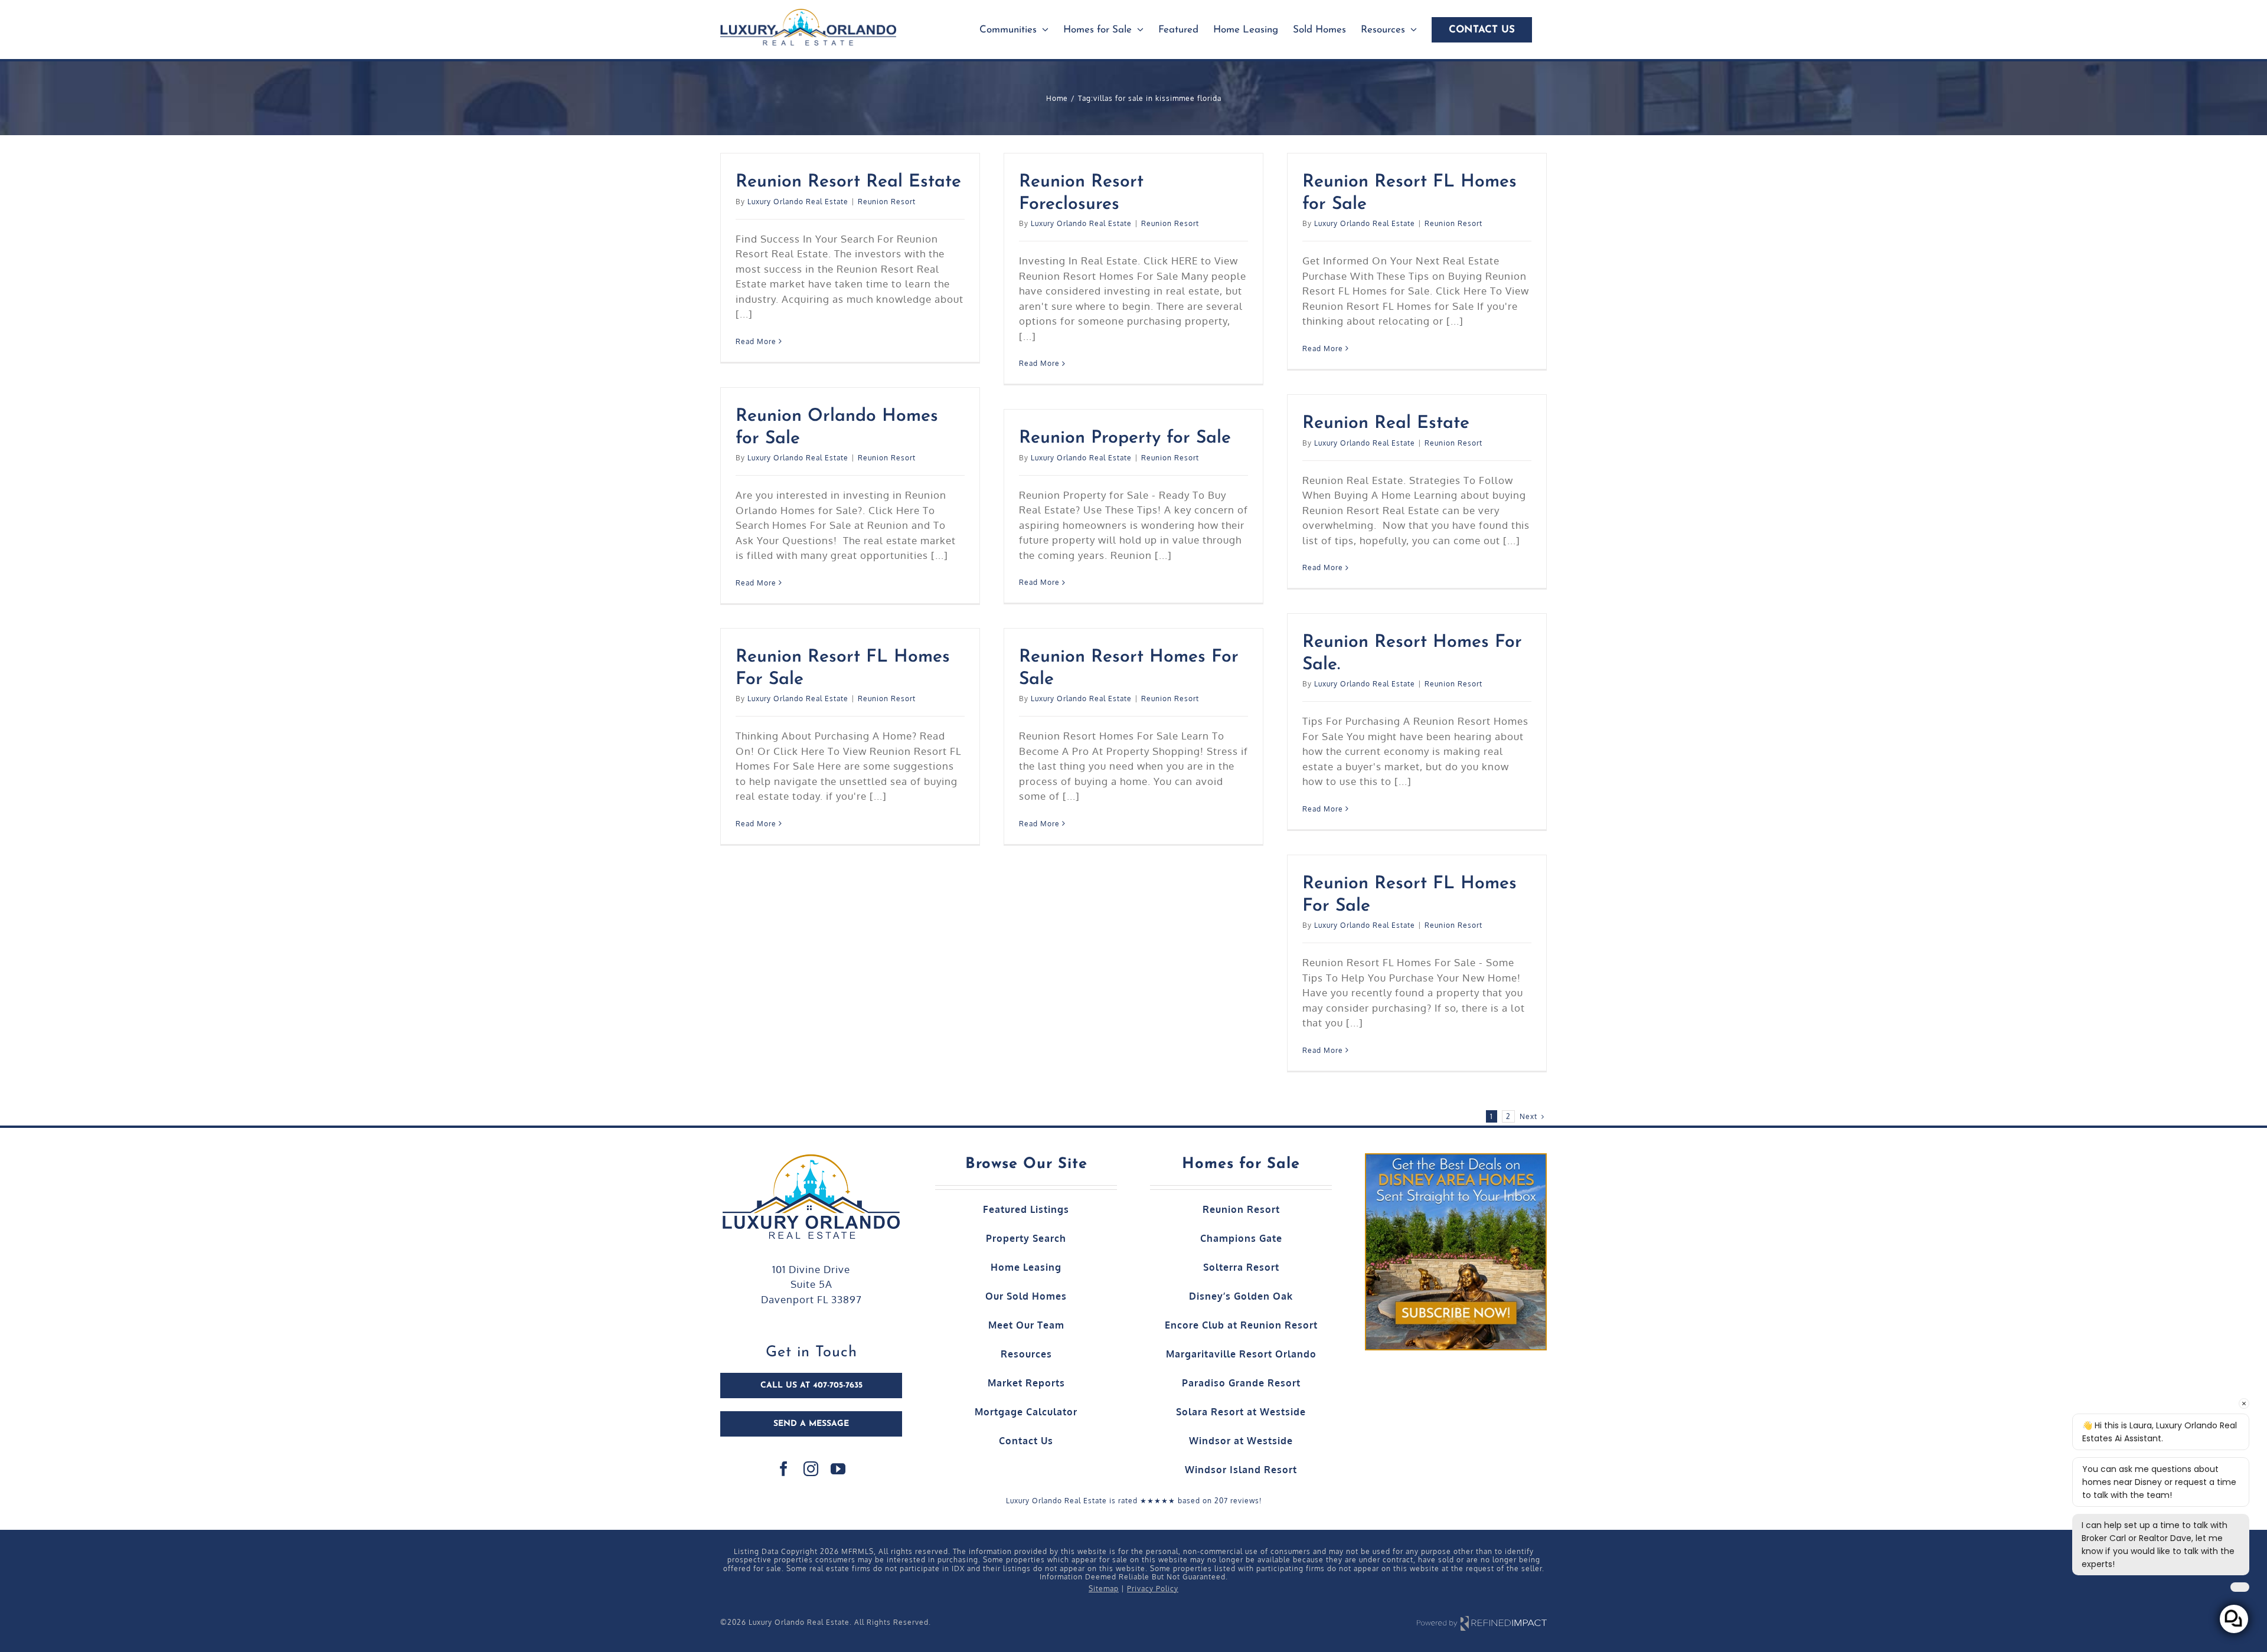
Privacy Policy (1153, 1589)
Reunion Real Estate (1386, 423)
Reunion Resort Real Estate (848, 182)
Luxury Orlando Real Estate (798, 202)
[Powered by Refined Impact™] (1482, 1623)
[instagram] (811, 1469)
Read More (756, 341)
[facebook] (784, 1469)
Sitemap (1104, 1589)
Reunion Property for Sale (1125, 438)
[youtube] (838, 1469)
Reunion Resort (887, 202)
